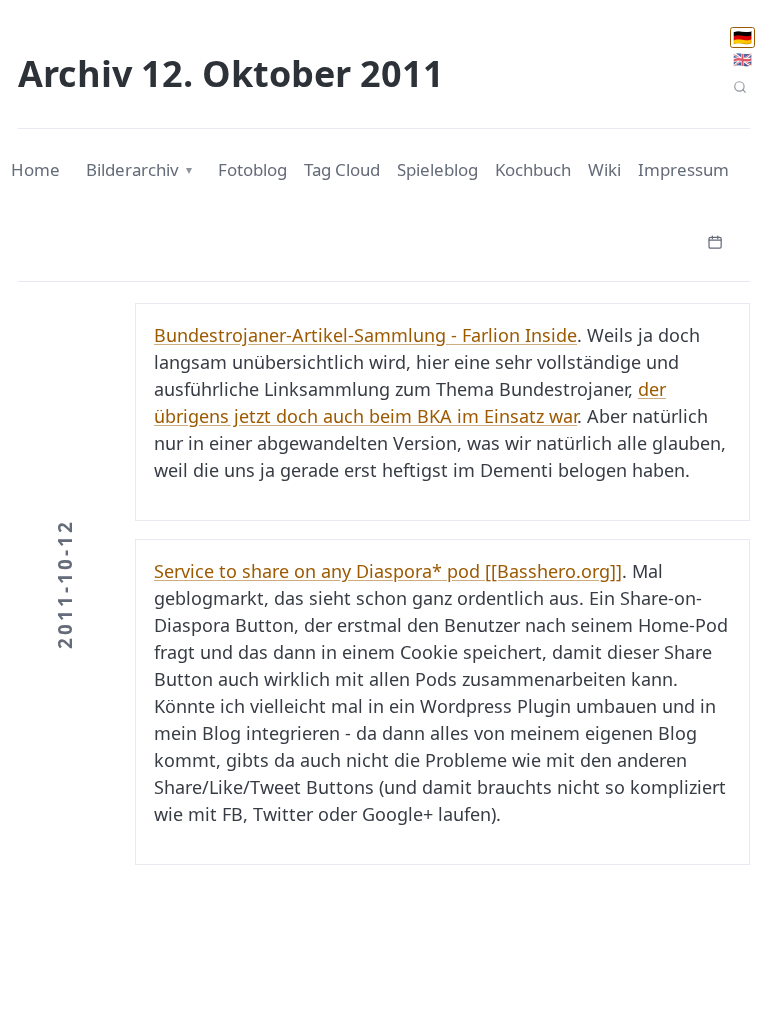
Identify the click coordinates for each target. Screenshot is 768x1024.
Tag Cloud (342, 169)
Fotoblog (252, 169)
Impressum (683, 169)
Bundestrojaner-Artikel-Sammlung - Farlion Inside (365, 335)
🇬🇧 (742, 59)
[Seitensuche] (739, 87)
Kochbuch (533, 169)
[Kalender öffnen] (715, 240)
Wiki (604, 169)
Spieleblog (437, 169)
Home (35, 169)
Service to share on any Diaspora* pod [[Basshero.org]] (388, 571)
